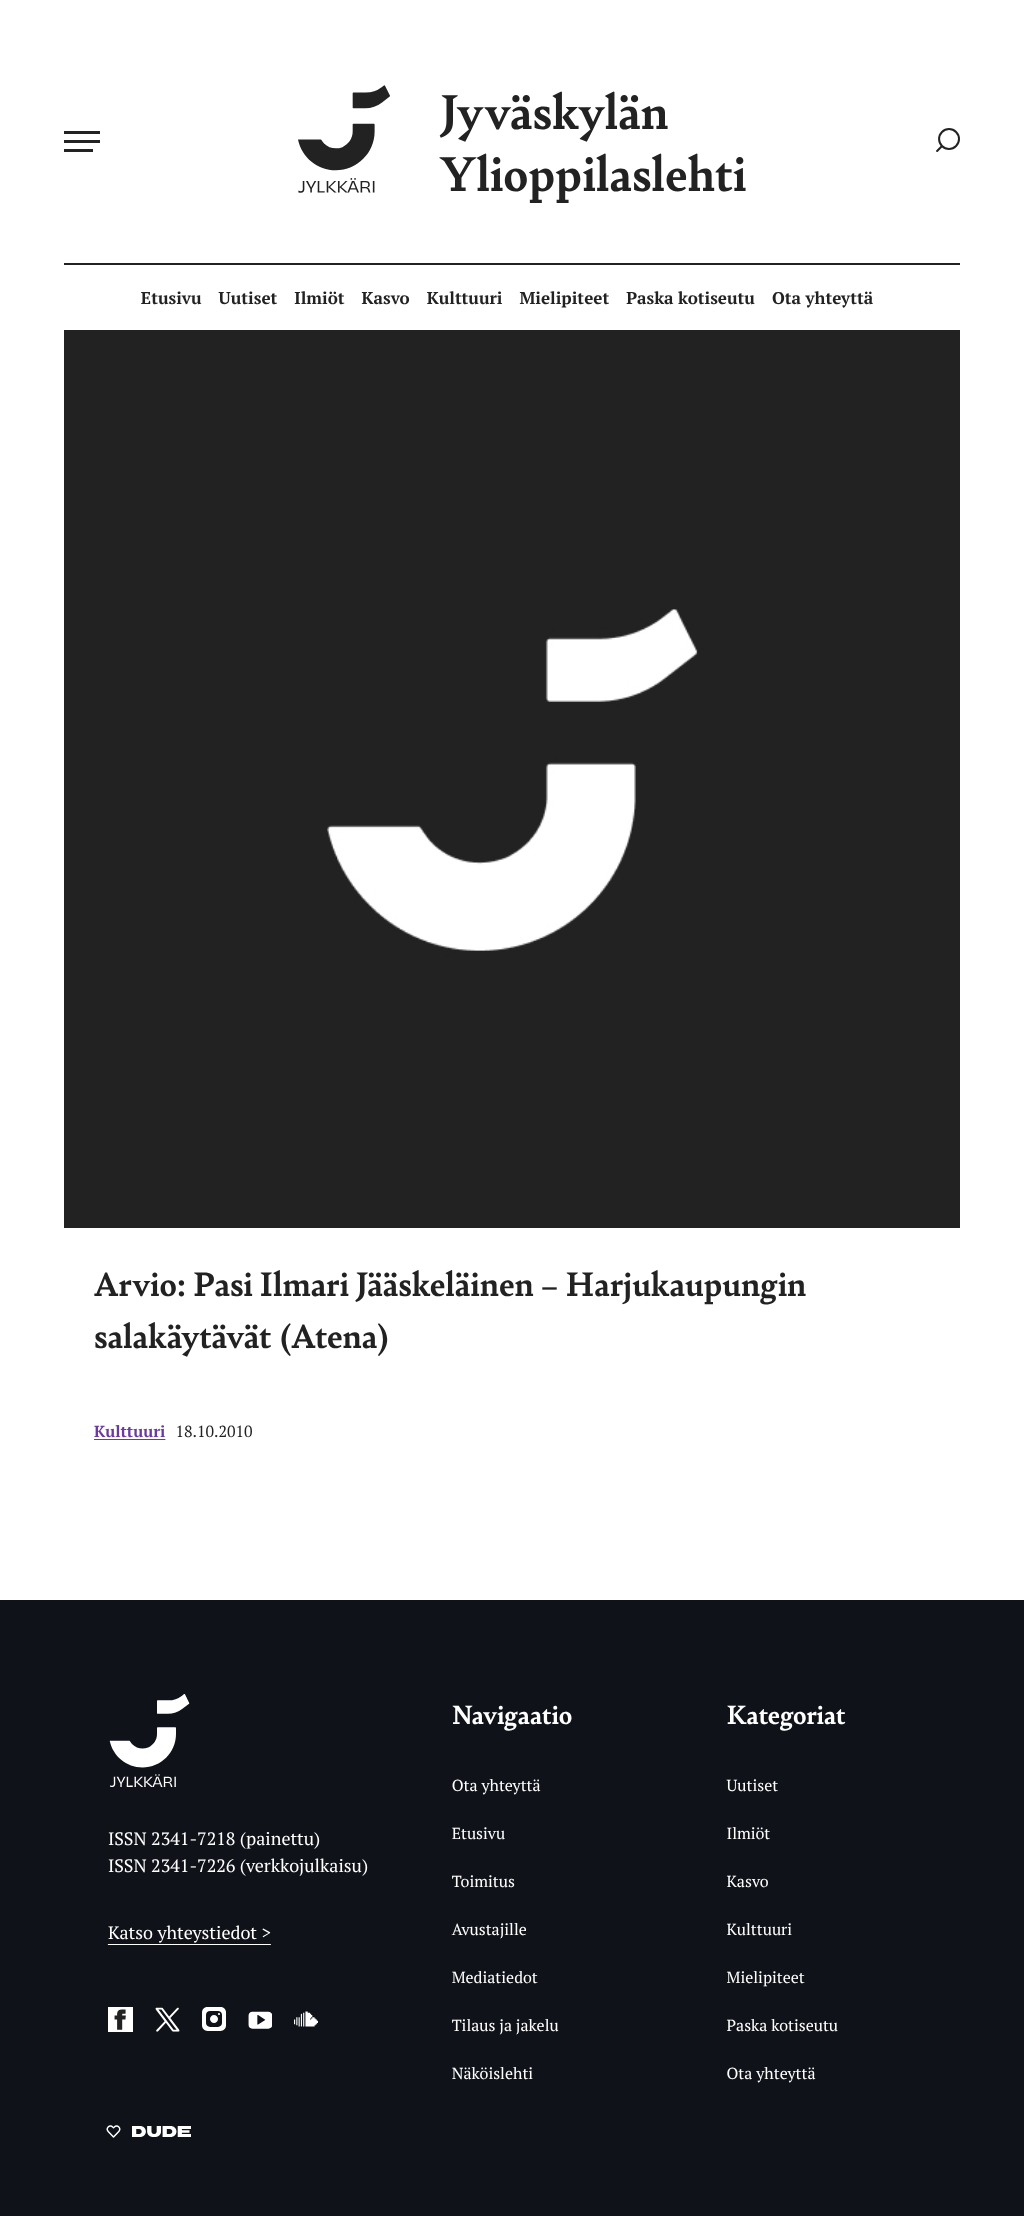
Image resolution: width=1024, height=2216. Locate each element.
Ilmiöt (319, 297)
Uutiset (248, 297)
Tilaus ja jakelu (505, 2025)
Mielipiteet (565, 297)
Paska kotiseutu (690, 297)
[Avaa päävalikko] (82, 141)
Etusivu (171, 297)
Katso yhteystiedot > (189, 1933)
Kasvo (385, 297)
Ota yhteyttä (822, 297)
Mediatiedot (495, 1977)
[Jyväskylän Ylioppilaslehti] (149, 1779)
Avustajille (489, 1929)
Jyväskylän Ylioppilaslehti (593, 141)
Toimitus (483, 1881)
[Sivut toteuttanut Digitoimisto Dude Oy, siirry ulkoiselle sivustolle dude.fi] (148, 2135)
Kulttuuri (465, 297)
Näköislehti (492, 2073)
